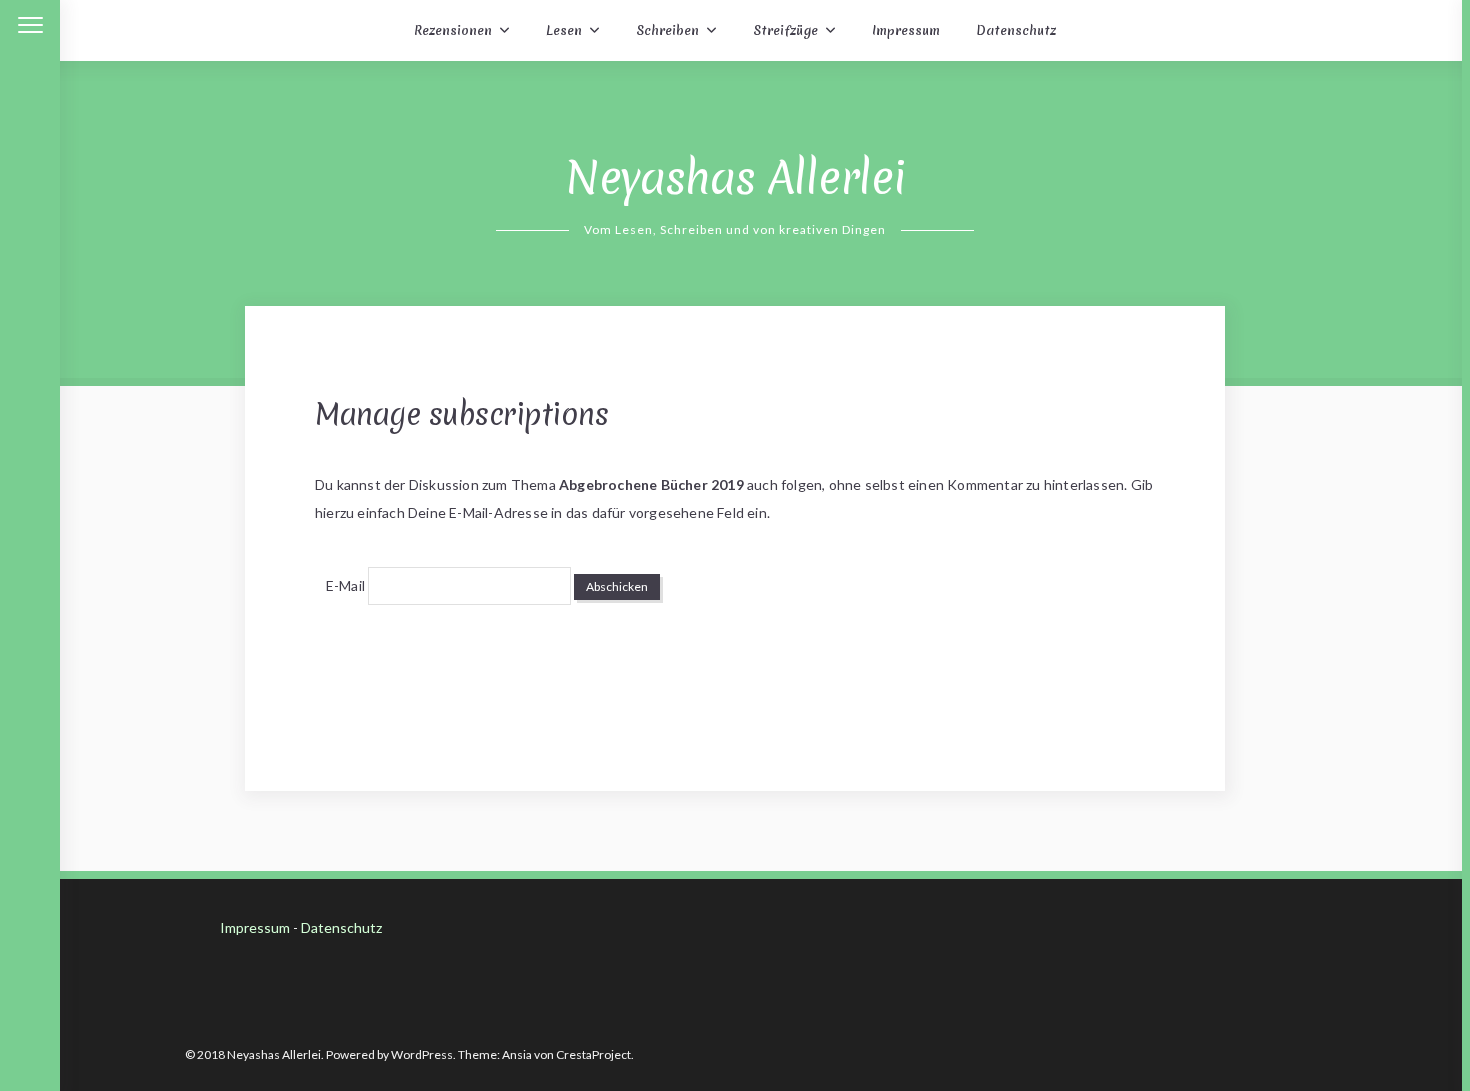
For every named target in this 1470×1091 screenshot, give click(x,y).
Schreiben (667, 30)
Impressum (906, 30)
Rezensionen (453, 30)
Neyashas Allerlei (735, 178)
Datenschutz (1016, 30)
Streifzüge (785, 30)
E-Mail (345, 585)
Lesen (564, 30)
